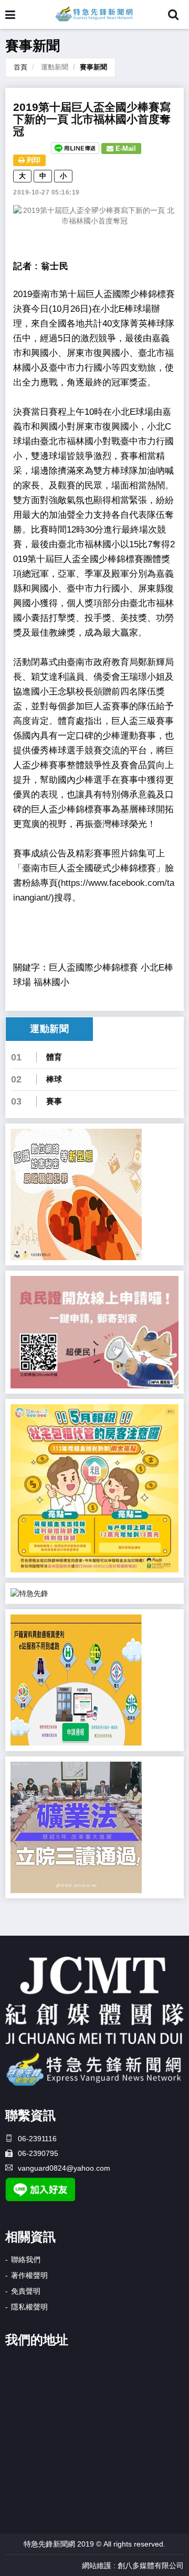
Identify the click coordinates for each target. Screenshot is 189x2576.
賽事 (54, 1101)
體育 (54, 1057)
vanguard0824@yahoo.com (64, 2168)
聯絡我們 (26, 2260)
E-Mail (125, 149)
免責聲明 (26, 2291)
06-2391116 (37, 2139)
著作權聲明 (29, 2275)
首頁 (20, 67)
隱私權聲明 (29, 2307)
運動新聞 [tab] (49, 1029)
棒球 (54, 1079)
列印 (33, 160)
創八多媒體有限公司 (151, 2565)
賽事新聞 (93, 67)
